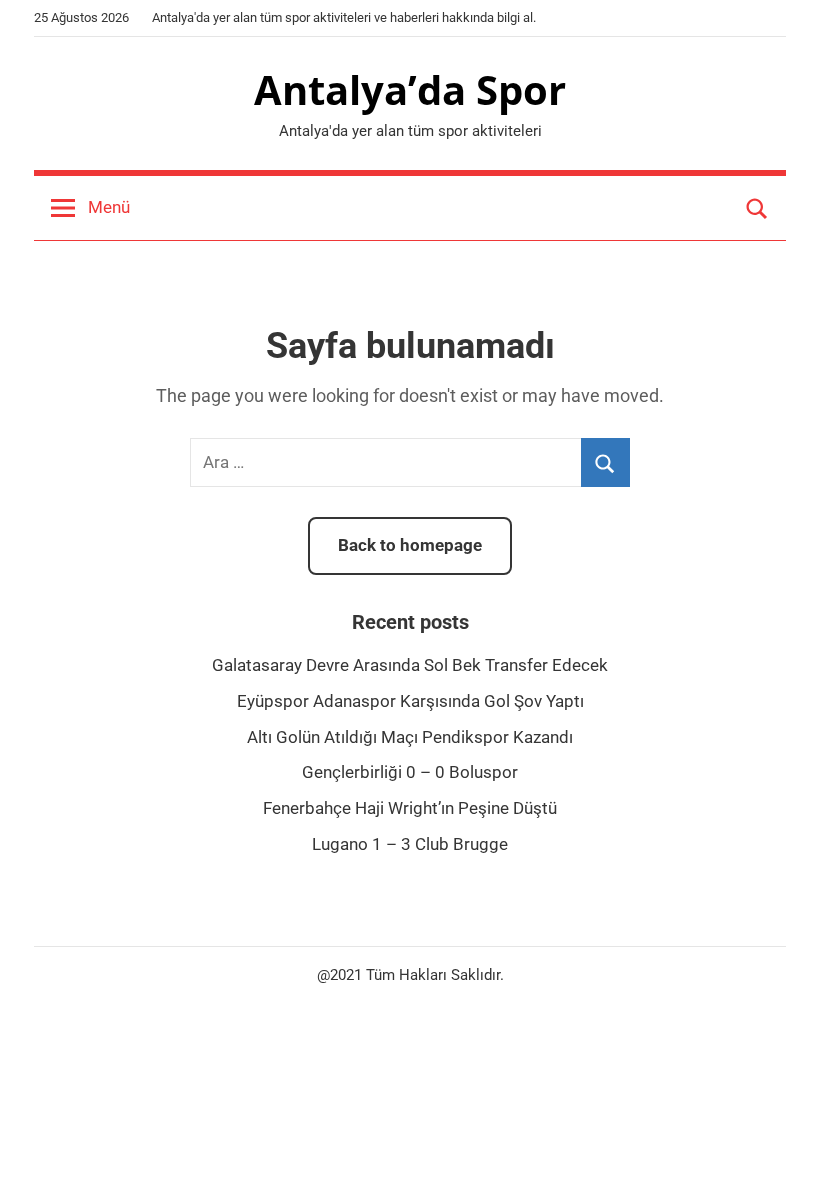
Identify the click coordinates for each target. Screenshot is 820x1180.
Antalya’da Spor (410, 89)
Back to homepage (410, 545)
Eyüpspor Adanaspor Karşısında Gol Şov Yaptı (410, 701)
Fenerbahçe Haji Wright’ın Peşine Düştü (410, 808)
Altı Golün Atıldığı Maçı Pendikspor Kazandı (410, 737)
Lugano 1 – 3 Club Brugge (410, 844)
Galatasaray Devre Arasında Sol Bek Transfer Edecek (410, 665)
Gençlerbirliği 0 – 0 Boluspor (410, 772)
